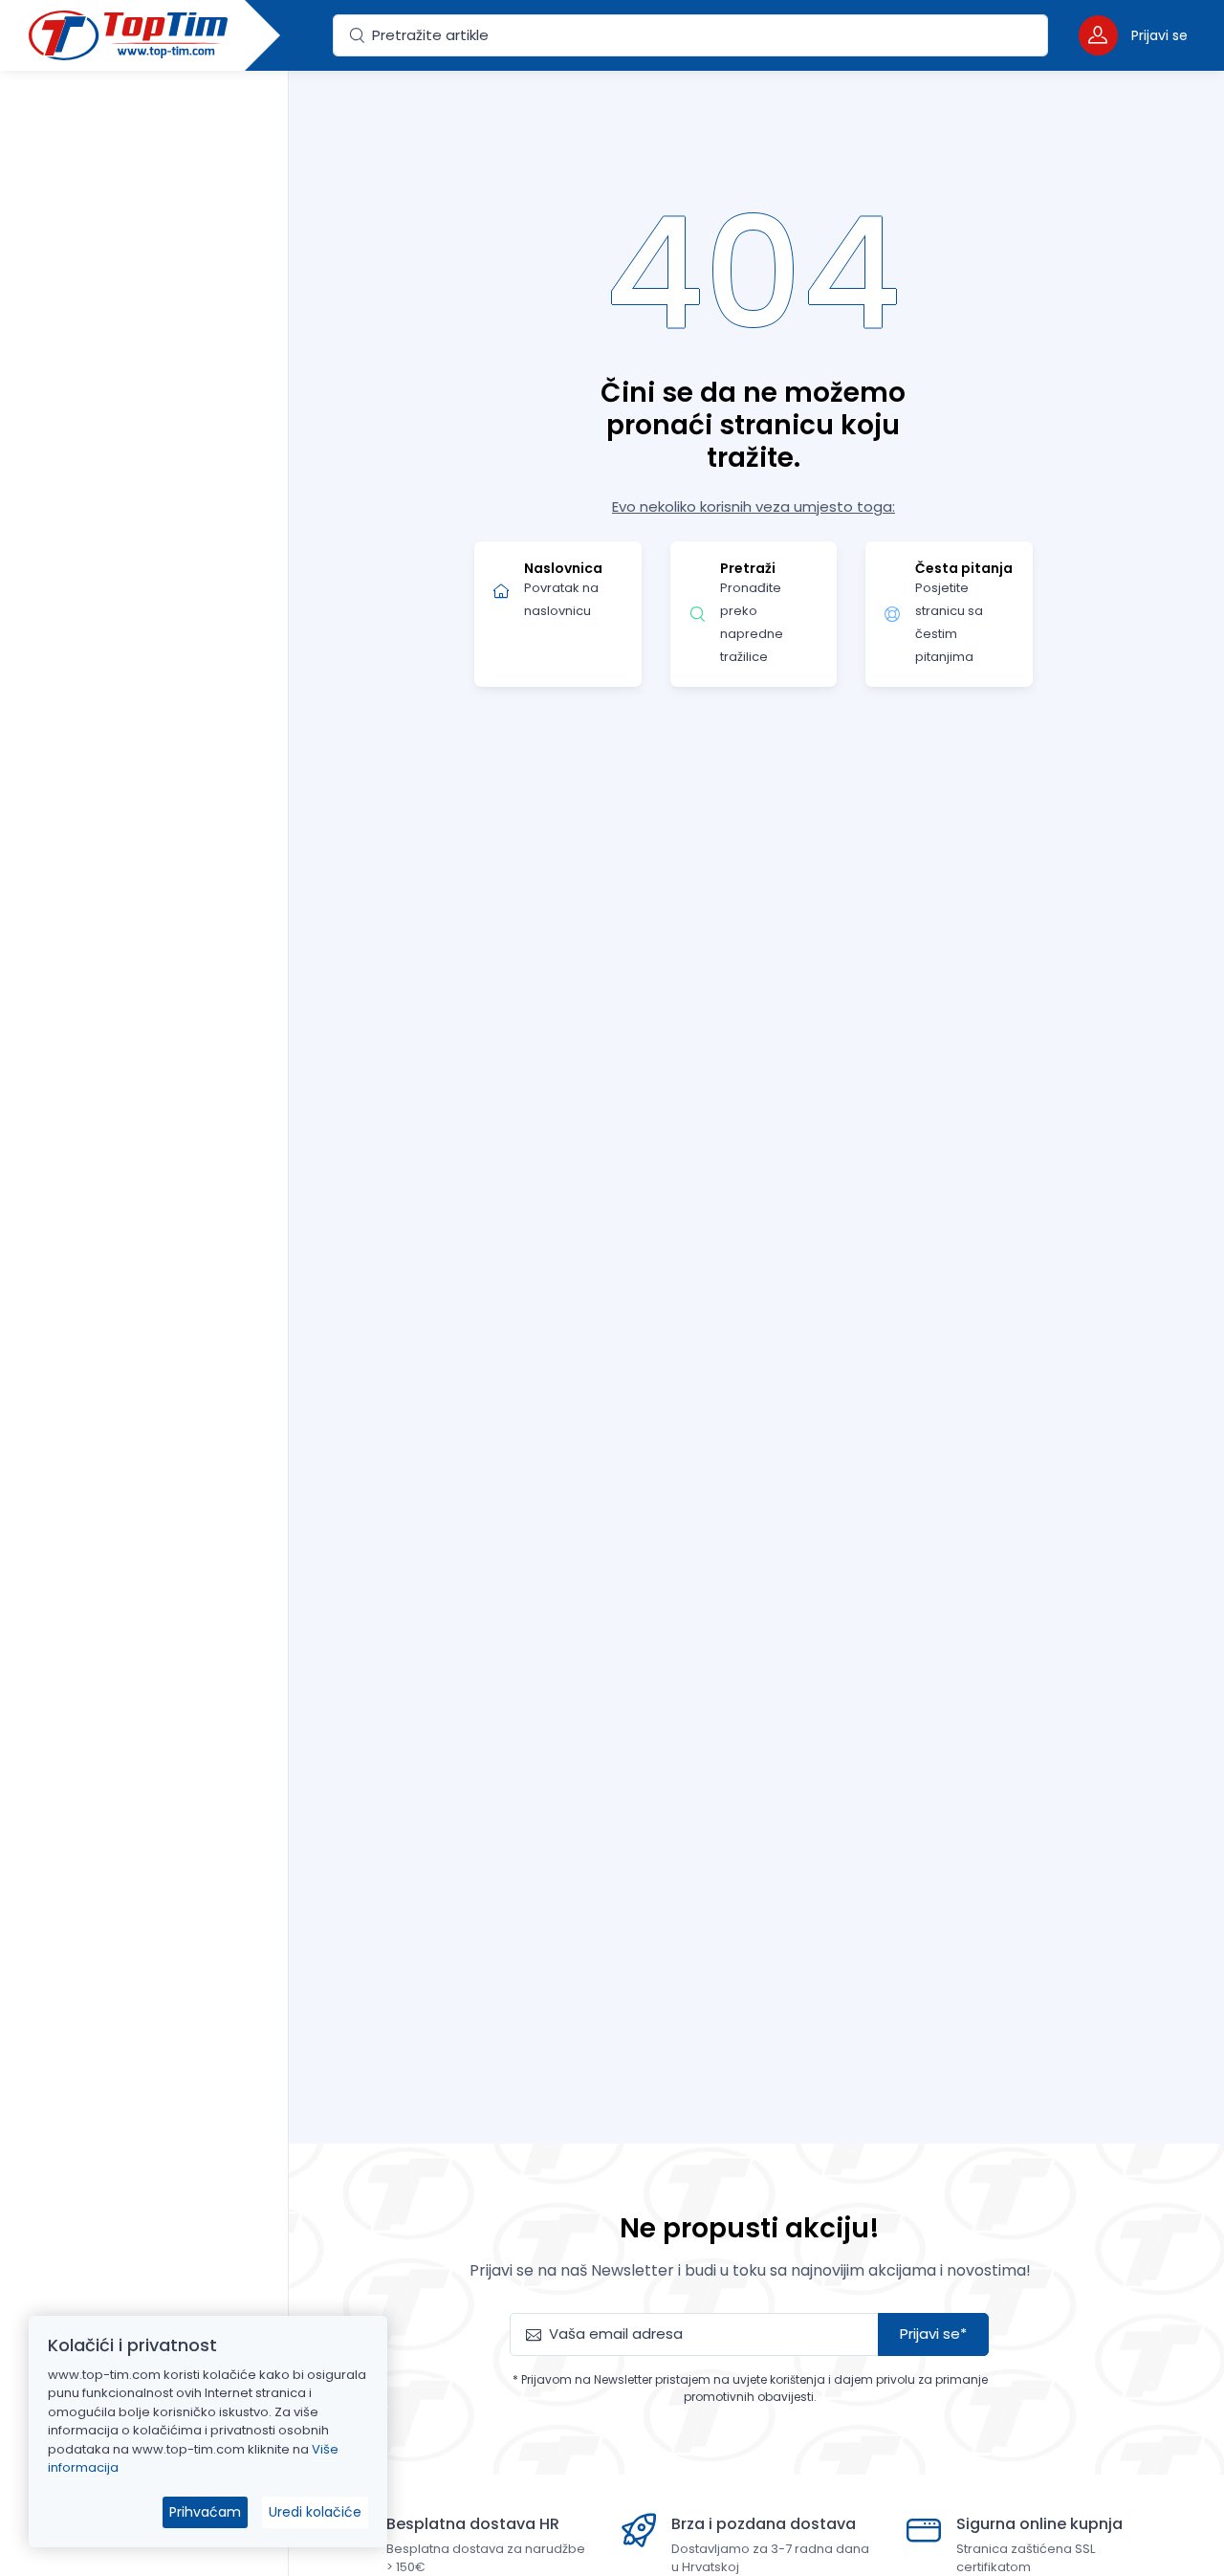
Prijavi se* (933, 2334)
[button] (1133, 35)
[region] (144, 1299)
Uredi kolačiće (315, 2512)
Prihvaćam (205, 2512)
